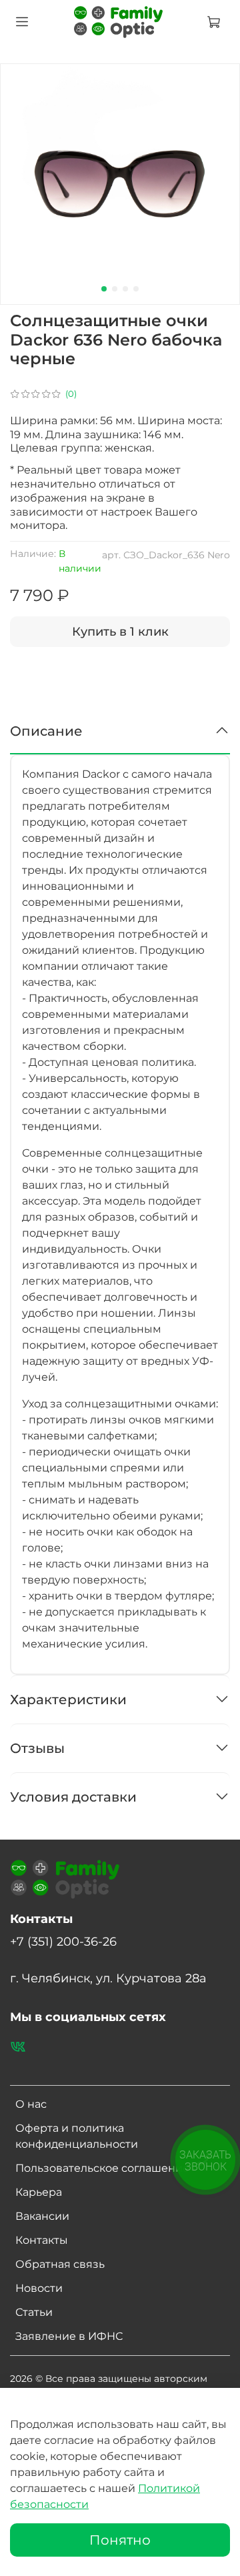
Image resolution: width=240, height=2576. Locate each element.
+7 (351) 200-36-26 (63, 1941)
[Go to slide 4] (136, 289)
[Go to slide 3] (125, 289)
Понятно (120, 2540)
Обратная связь (60, 2264)
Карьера (39, 2192)
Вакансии (42, 2216)
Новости (39, 2288)
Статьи (34, 2312)
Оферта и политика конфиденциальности (77, 2136)
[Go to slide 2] (115, 289)
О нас (31, 2104)
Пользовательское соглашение (102, 2168)
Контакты (42, 2240)
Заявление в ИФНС (69, 2336)
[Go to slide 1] (104, 289)
